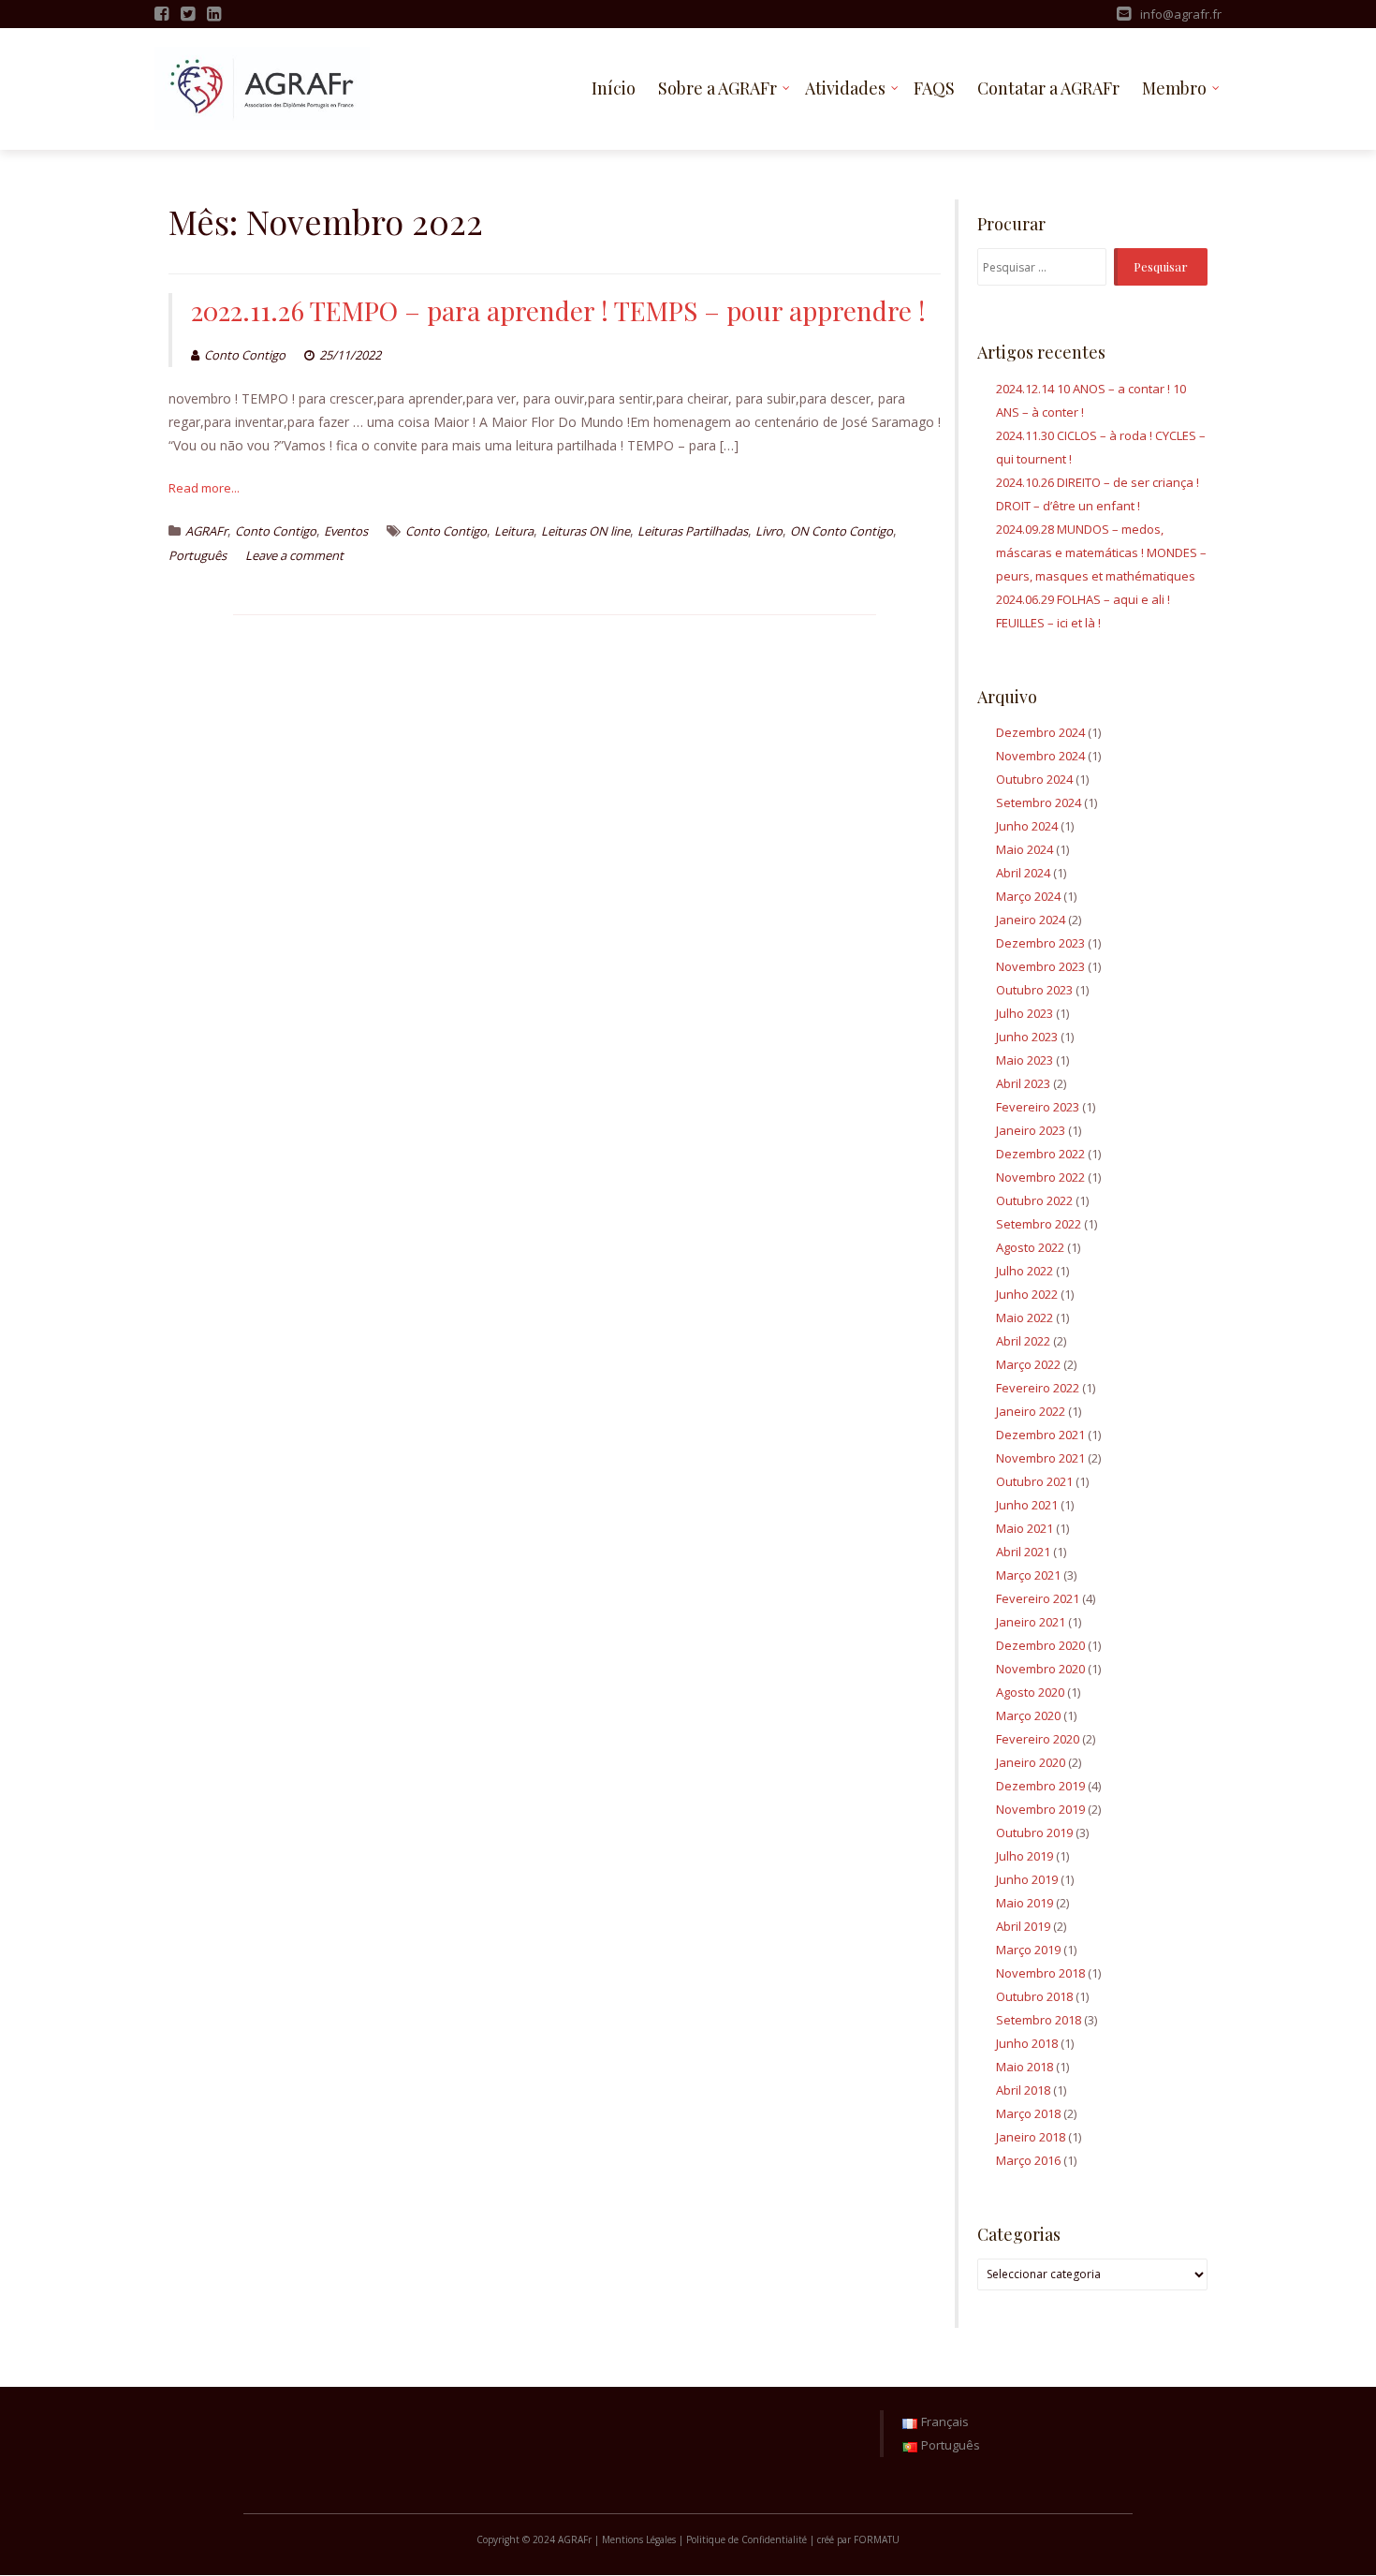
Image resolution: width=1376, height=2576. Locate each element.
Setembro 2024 (1039, 802)
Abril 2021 (1023, 1552)
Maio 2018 (1025, 2067)
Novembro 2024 (1040, 756)
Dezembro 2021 (1040, 1435)
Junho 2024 (1027, 826)
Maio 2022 (1025, 1317)
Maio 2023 (1025, 1060)
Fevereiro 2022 (1038, 1388)
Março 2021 (1028, 1575)
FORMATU (877, 2539)
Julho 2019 (1025, 1856)
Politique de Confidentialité (747, 2539)
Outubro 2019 (1034, 1833)
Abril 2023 (1023, 1083)
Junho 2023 (1027, 1037)
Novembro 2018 (1040, 1973)
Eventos (346, 531)
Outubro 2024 (1034, 779)
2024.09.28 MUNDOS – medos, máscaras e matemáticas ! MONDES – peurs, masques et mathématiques (1101, 552)
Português (198, 555)
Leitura (514, 531)
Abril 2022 (1023, 1341)
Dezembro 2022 (1040, 1154)
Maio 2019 (1025, 1903)
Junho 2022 (1027, 1294)
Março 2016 (1028, 2160)
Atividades (845, 88)
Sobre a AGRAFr (717, 88)
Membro (1174, 88)
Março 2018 (1028, 2113)
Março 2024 (1028, 896)
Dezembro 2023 (1040, 943)
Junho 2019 (1027, 1879)
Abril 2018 (1023, 2090)
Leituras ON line (586, 531)
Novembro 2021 (1040, 1458)
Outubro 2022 (1034, 1200)
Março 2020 (1028, 1715)
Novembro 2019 (1040, 1809)
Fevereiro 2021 (1038, 1598)
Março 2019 (1028, 1950)
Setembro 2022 (1039, 1224)
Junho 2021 (1027, 1505)
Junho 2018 (1027, 2043)
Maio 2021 (1025, 1528)
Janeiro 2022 (1031, 1411)
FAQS (934, 88)
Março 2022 (1028, 1364)
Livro (769, 531)
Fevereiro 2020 (1038, 1739)
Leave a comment (294, 555)
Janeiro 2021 (1031, 1622)
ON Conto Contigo (842, 531)
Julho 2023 (1025, 1013)
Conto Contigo (245, 355)
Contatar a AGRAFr (1048, 88)
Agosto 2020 (1030, 1692)
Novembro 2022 (1040, 1177)
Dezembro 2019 (1040, 1786)
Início (614, 88)
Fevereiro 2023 (1038, 1107)
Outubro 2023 (1034, 990)
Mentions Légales (639, 2539)
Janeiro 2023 (1031, 1130)
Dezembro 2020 (1040, 1645)
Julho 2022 (1025, 1271)
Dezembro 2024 (1040, 732)
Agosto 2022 (1030, 1247)
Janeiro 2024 (1031, 920)
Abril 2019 (1023, 1926)
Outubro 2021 (1034, 1481)
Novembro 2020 (1040, 1669)
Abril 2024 (1023, 873)
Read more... (204, 488)
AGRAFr (206, 531)
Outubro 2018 (1034, 1996)
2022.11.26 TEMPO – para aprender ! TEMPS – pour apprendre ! (558, 310)
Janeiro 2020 (1031, 1762)
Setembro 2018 (1039, 2020)
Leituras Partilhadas (693, 531)
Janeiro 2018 (1031, 2137)
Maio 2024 (1025, 849)
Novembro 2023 (1040, 966)
